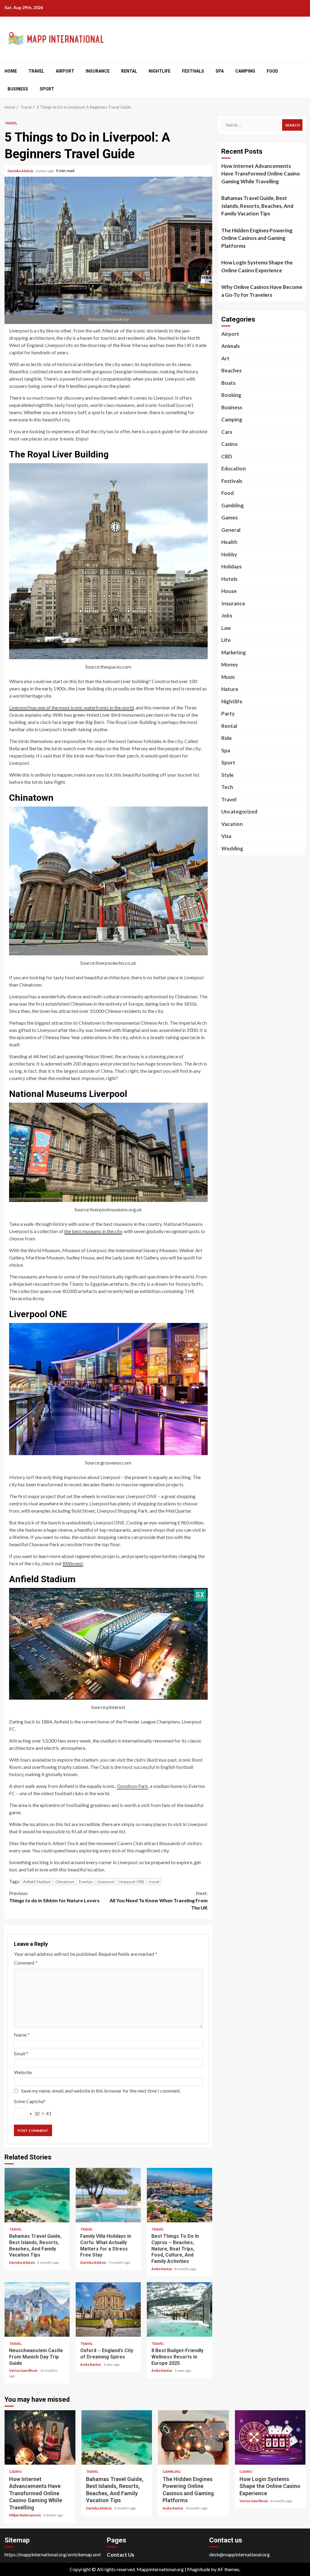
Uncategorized (239, 812)
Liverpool (106, 1882)
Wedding (232, 848)
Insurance (98, 71)
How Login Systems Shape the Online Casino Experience (257, 266)
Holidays (231, 566)
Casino (229, 444)
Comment (26, 1963)
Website (23, 2072)
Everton (86, 1882)
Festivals (193, 71)
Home (11, 71)
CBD (227, 456)
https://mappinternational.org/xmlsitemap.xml (53, 2554)
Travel (36, 71)
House (229, 591)
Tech (227, 787)
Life (226, 640)
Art (225, 358)
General (231, 530)
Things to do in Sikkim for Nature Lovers (54, 1897)
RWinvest (73, 1563)
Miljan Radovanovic (25, 2515)
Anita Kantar (162, 2269)
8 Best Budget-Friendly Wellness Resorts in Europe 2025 (179, 2309)
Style (228, 775)
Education (234, 468)
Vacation (232, 824)
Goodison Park (132, 1786)
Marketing (234, 652)
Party (228, 714)
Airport (65, 71)
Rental (129, 71)
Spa (220, 71)
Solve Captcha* (30, 2101)
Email (21, 2053)
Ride (227, 738)
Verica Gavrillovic (24, 2370)
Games (229, 517)
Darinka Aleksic (21, 171)
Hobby (229, 554)
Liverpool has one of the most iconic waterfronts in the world (71, 707)
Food (272, 71)
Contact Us (120, 2555)
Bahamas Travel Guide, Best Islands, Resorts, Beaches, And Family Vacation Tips (37, 2195)
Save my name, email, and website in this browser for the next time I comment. (101, 2091)
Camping (245, 71)
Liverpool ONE (132, 1882)
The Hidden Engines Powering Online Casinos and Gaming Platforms (257, 238)
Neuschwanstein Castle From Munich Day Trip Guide (37, 2309)
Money (230, 664)
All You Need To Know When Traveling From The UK (159, 1900)
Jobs (227, 615)
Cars (227, 432)
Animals (231, 346)
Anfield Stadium (37, 1882)
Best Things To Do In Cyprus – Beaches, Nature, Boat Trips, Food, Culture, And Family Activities (179, 2195)
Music (228, 677)
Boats (228, 383)
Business (18, 89)
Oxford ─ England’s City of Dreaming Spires (108, 2309)
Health (229, 542)
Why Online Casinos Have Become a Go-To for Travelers (262, 291)
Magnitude (199, 2569)
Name (22, 2035)
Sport (47, 89)
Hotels (229, 579)
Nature (230, 689)
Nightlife (160, 71)
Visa (226, 836)
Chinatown (65, 1882)
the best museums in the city (93, 1231)
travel (154, 1882)
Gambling (232, 505)
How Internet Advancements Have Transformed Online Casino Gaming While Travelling (261, 174)
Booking (231, 395)
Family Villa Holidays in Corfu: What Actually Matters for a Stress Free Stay (108, 2195)
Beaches (231, 370)
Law (226, 628)
